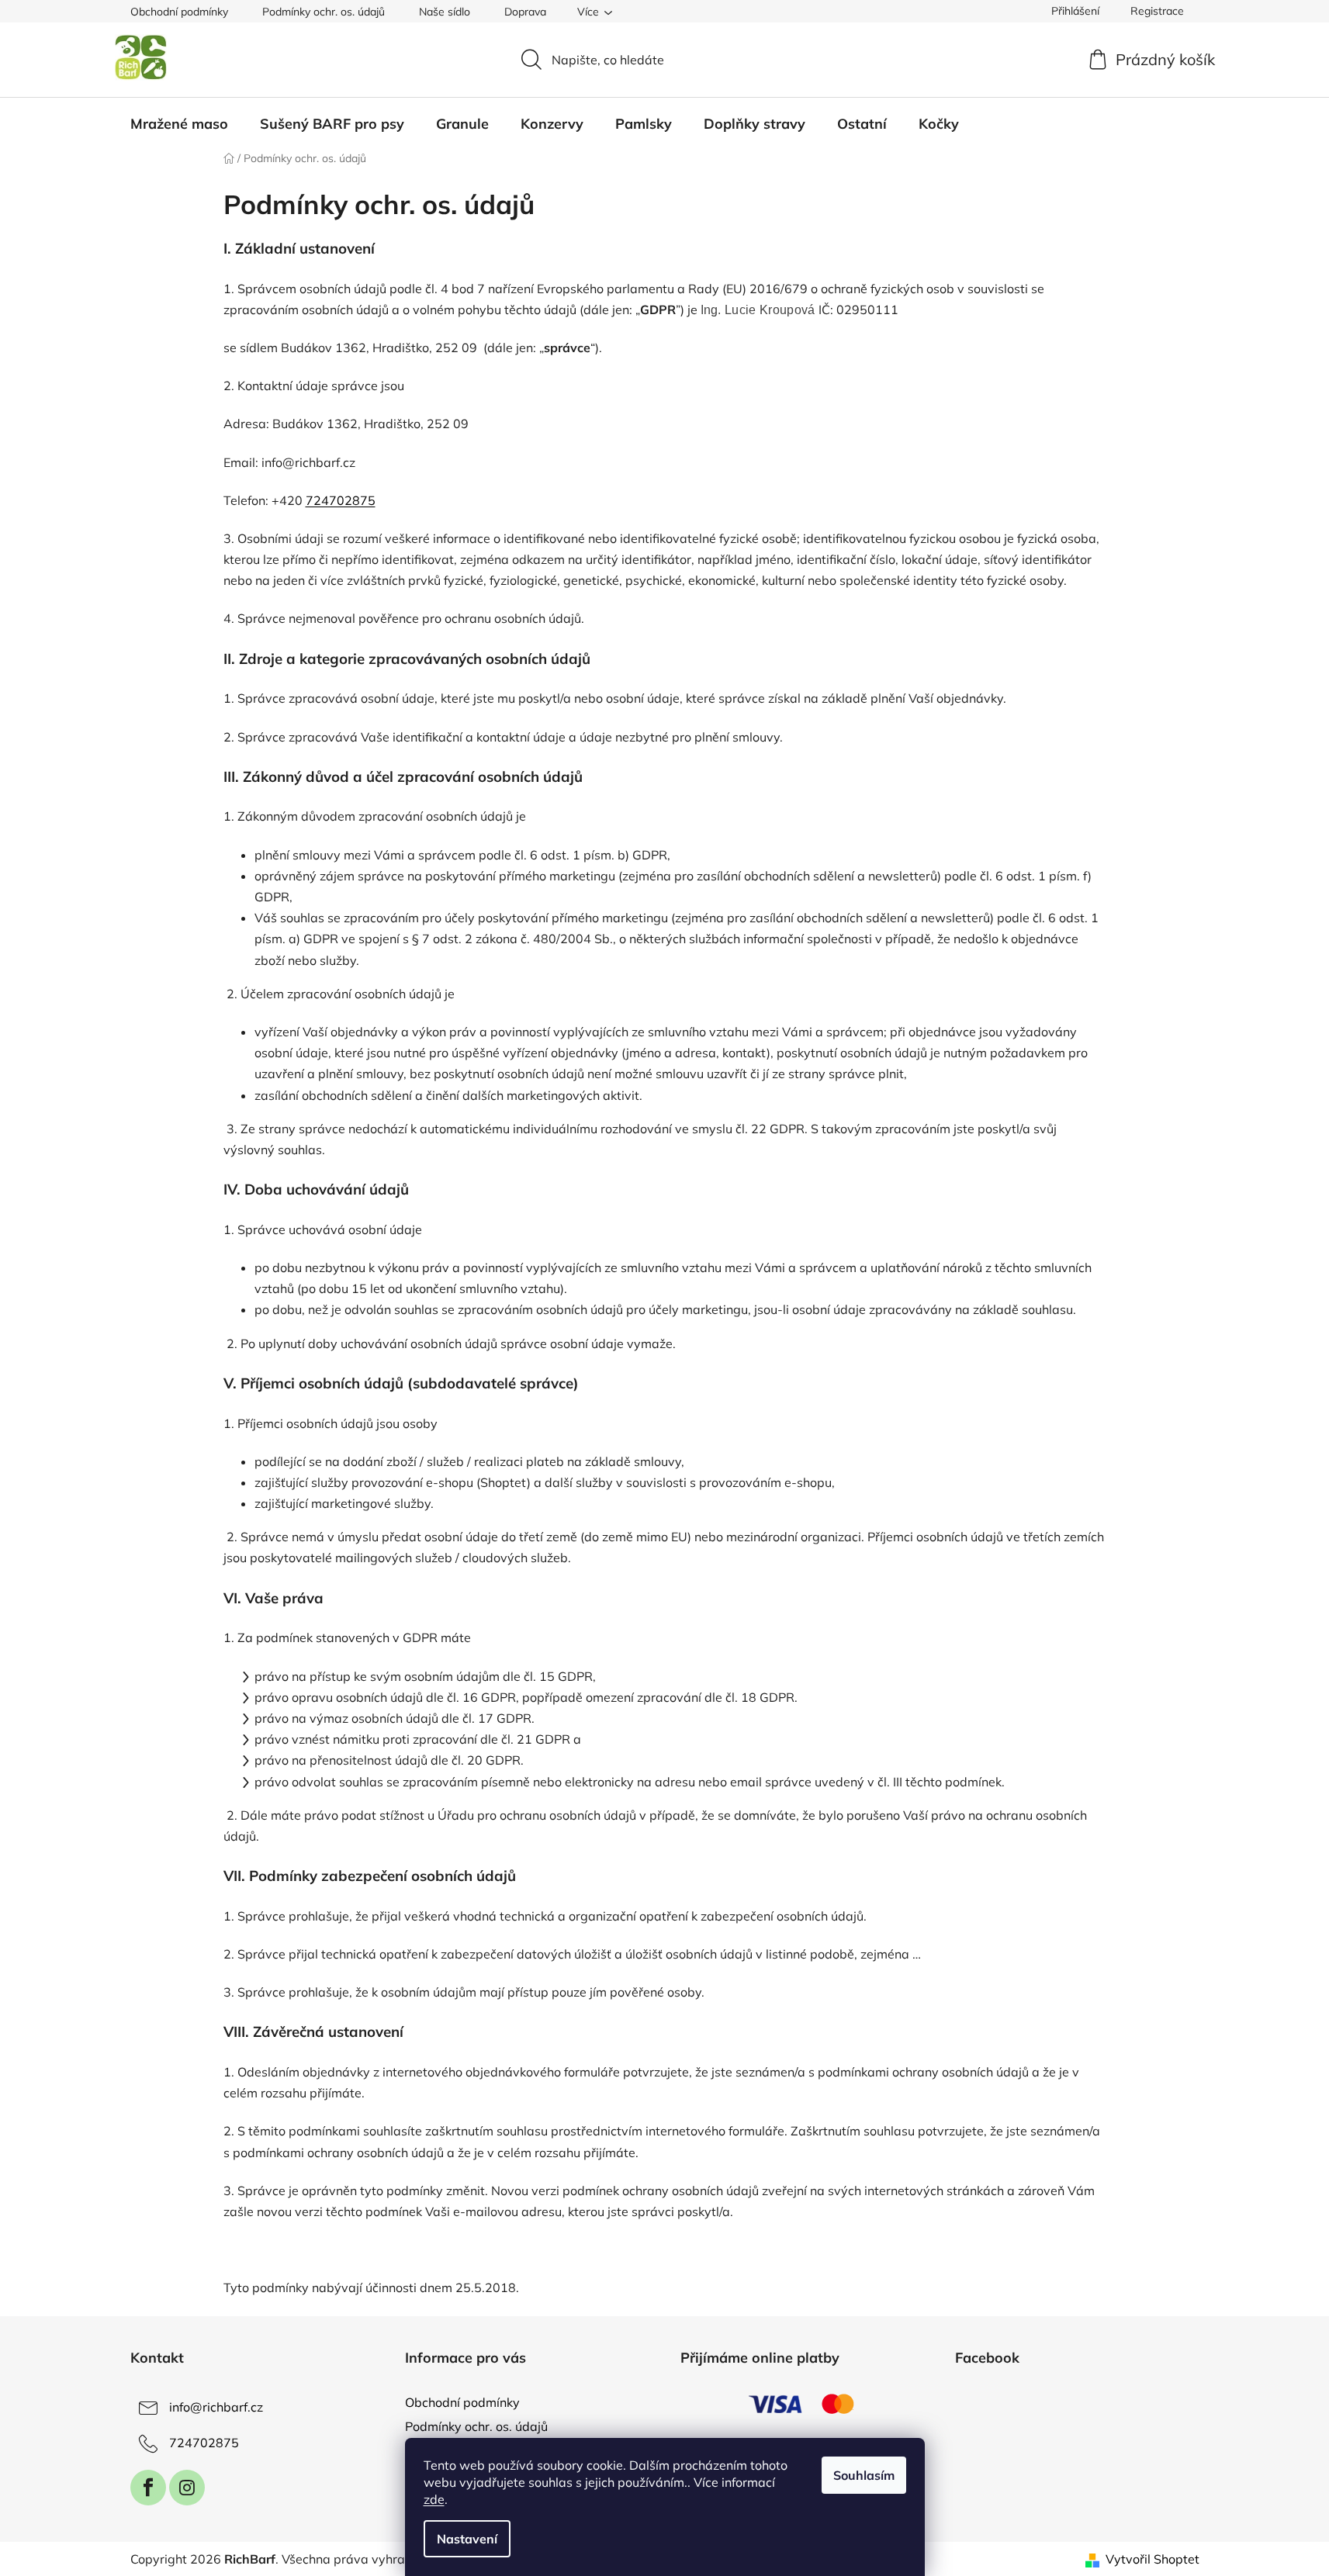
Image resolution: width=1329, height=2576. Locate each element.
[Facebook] (148, 2488)
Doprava (525, 12)
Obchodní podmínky (179, 12)
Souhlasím (864, 2475)
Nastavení (467, 2539)
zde (434, 2499)
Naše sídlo (445, 12)
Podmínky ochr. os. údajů (324, 12)
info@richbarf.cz (216, 2407)
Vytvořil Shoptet (1152, 2559)
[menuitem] (179, 124)
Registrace (1157, 11)
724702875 (204, 2443)
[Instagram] (187, 2488)
